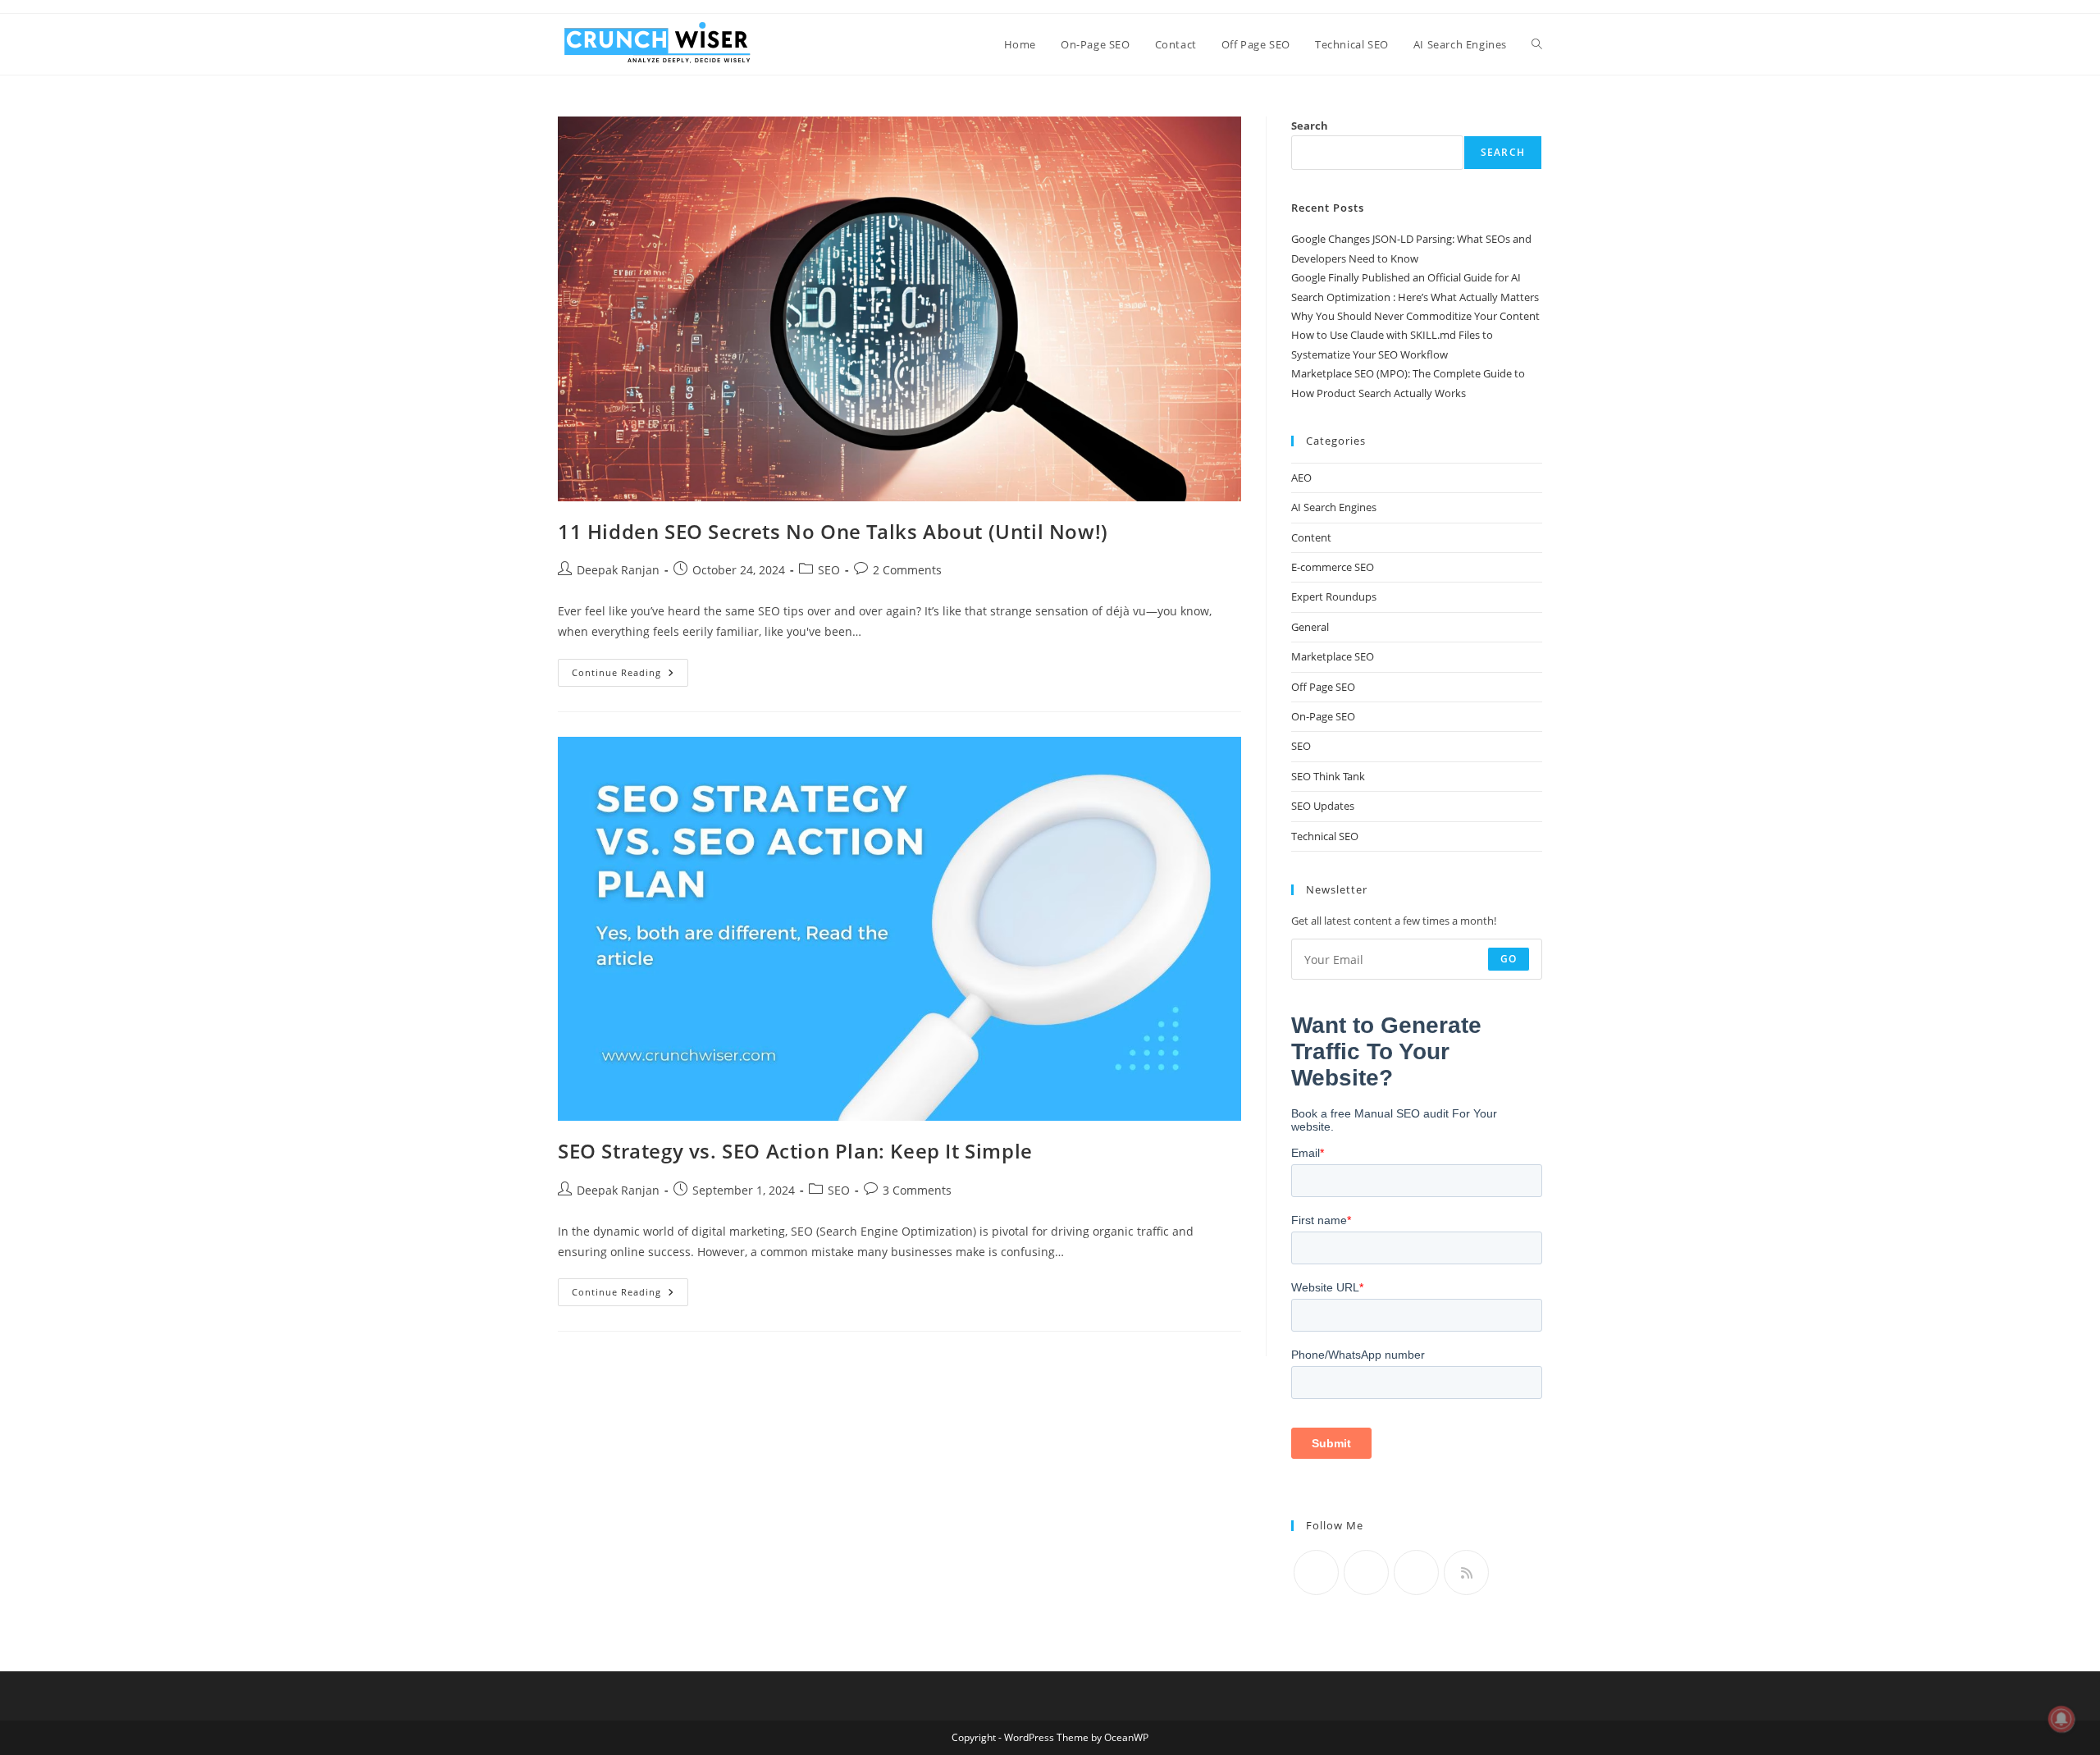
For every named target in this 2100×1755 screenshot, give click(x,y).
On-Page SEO (1323, 716)
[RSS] (1466, 1572)
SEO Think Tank (1328, 776)
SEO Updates (1323, 806)
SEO (829, 570)
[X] (1316, 1572)
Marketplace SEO (1333, 656)
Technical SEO (1325, 836)
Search (1310, 126)
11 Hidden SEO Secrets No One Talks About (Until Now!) (833, 531)
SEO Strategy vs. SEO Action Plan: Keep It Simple (795, 1151)
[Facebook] (1366, 1572)
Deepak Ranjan (618, 570)
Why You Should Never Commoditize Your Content (1415, 316)
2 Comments (907, 570)
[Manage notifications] (2061, 1719)
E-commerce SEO (1333, 567)
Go (1509, 959)
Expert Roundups (1334, 596)
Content (1311, 537)
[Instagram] (1416, 1572)
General (1310, 627)
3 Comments (917, 1190)
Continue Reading (630, 676)
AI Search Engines (1334, 507)
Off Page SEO (1323, 687)
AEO (1301, 478)
